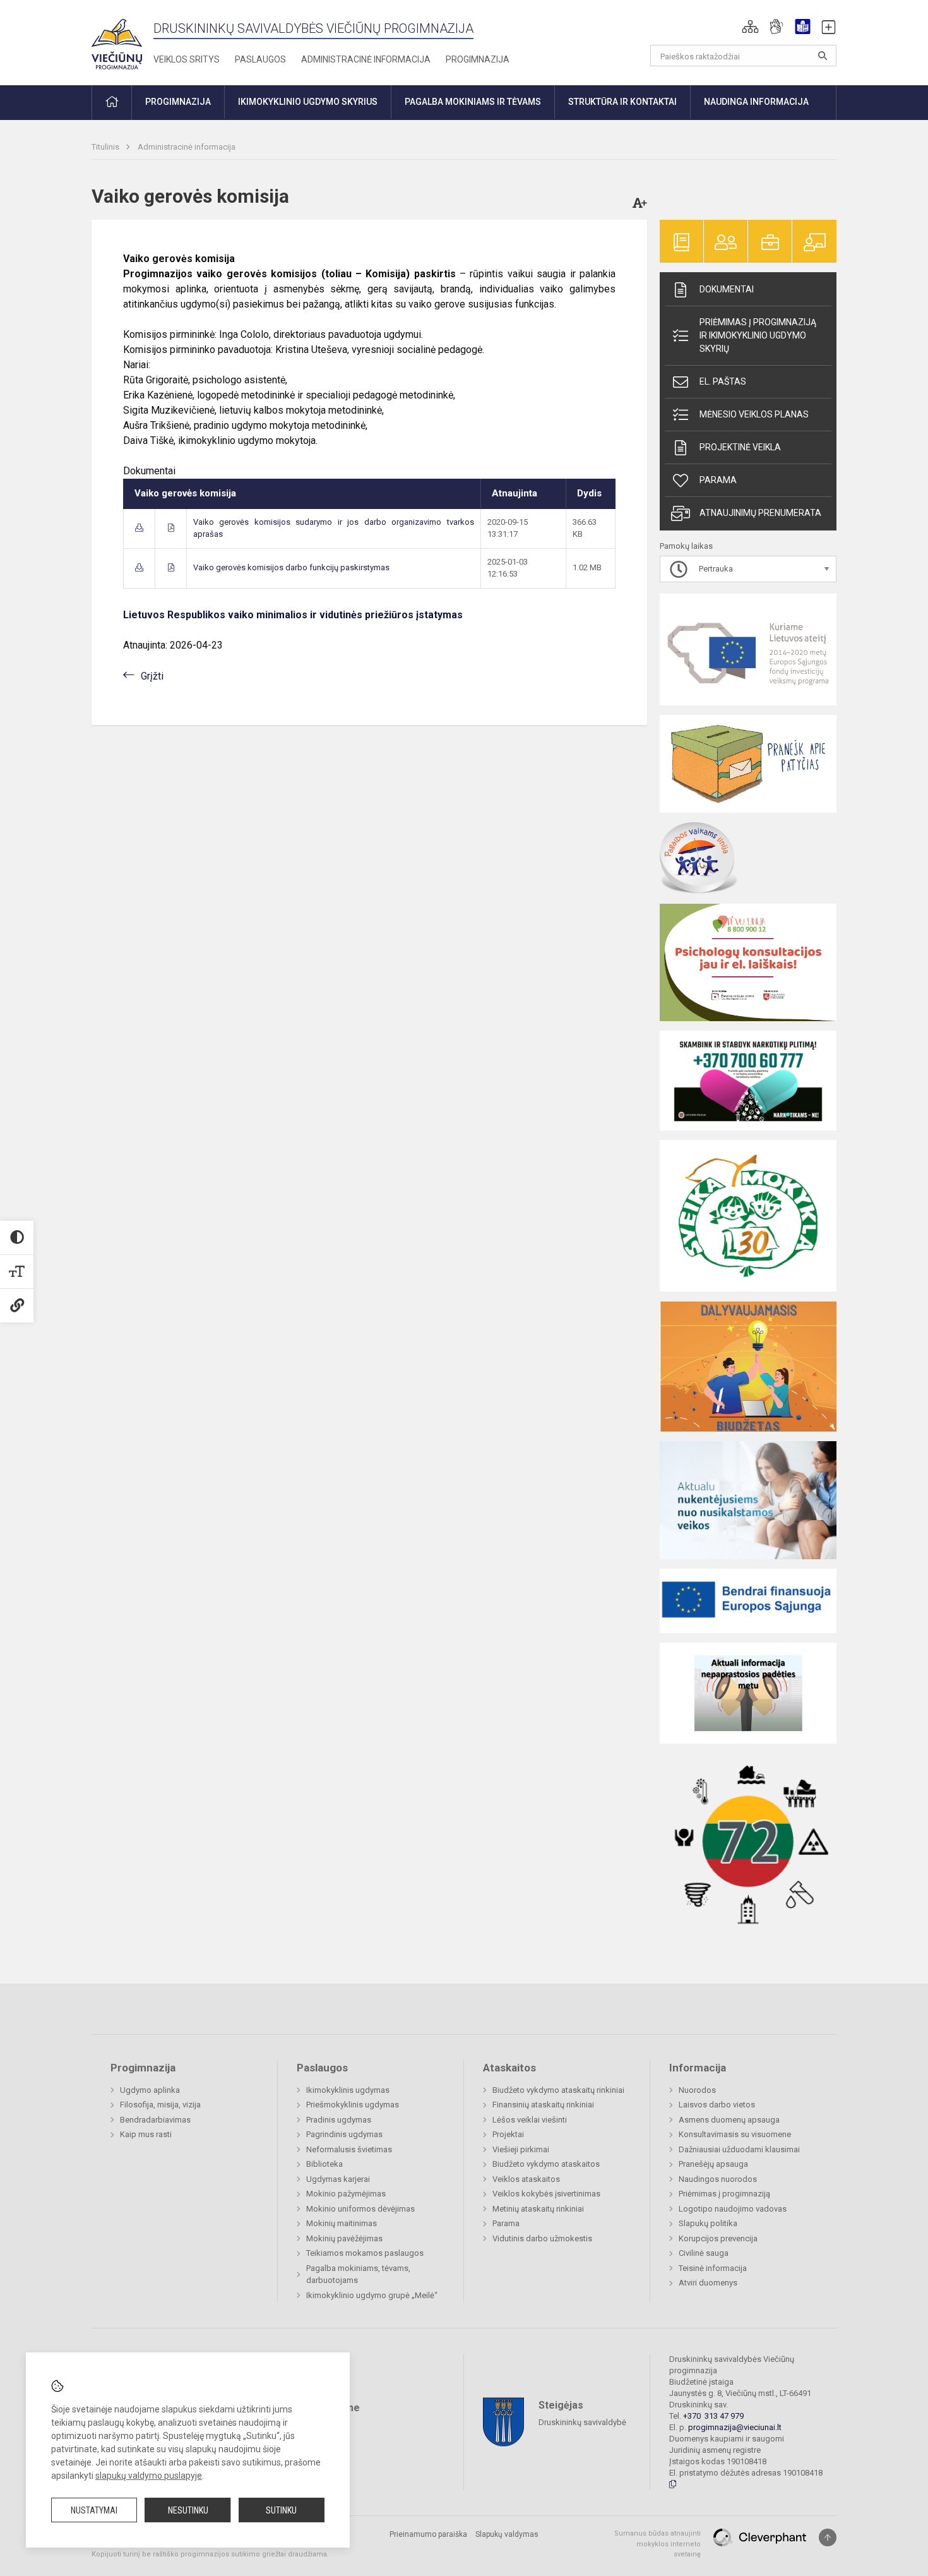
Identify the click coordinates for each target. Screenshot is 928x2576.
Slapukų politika (708, 2223)
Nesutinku (188, 2510)
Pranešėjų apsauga (713, 2164)
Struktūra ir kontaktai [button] (622, 102)
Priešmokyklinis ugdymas (353, 2105)
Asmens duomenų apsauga (729, 2120)
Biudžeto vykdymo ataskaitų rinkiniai (558, 2090)
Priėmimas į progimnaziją (724, 2194)
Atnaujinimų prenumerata (760, 513)
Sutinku (281, 2510)
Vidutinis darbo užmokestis (542, 2238)
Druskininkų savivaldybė (582, 2422)
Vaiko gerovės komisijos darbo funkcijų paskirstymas (291, 567)
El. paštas (723, 381)
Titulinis (106, 147)
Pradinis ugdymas (339, 2120)
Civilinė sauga (704, 2253)
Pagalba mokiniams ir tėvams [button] (473, 102)
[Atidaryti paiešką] (823, 56)
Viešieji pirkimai (521, 2149)
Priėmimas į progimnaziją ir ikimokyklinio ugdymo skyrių (758, 335)
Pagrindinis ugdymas (344, 2134)
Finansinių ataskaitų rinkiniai (543, 2105)
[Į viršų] (828, 2537)
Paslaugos (260, 59)
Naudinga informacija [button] (756, 102)
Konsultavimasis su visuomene (735, 2134)
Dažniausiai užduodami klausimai (739, 2149)
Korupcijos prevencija (718, 2238)
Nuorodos (697, 2090)
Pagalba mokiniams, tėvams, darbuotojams (358, 2274)
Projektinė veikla (740, 447)
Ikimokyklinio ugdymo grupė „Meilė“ (372, 2295)
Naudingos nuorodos (718, 2179)
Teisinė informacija (713, 2268)
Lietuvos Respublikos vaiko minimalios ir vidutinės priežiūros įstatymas (293, 615)
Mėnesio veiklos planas (754, 414)
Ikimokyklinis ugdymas (348, 2090)
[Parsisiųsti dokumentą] (139, 528)
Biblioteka (324, 2164)
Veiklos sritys (187, 59)
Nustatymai (94, 2510)
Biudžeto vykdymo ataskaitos (546, 2164)
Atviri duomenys (708, 2283)
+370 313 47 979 (713, 2416)
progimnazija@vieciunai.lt (735, 2427)
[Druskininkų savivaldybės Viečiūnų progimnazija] (117, 40)
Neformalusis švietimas (349, 2149)
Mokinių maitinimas (342, 2223)
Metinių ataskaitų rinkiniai (538, 2209)
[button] (750, 27)
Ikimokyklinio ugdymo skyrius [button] (308, 102)
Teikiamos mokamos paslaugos (365, 2253)
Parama (718, 480)
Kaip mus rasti (146, 2134)
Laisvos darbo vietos (717, 2105)
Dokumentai (727, 289)
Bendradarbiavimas (155, 2120)
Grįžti (152, 676)
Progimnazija (478, 59)
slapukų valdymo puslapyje (149, 2476)
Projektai (508, 2134)
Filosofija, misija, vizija (160, 2105)
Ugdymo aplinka (150, 2090)
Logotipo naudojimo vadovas (733, 2209)
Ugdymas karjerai (338, 2179)
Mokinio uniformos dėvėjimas (360, 2209)
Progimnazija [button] (178, 102)
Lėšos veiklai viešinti (530, 2120)
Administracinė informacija (366, 59)
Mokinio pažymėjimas (346, 2194)
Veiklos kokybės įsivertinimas (546, 2194)
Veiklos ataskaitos (526, 2179)
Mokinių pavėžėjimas (344, 2238)
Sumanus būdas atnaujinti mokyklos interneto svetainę (657, 2544)
